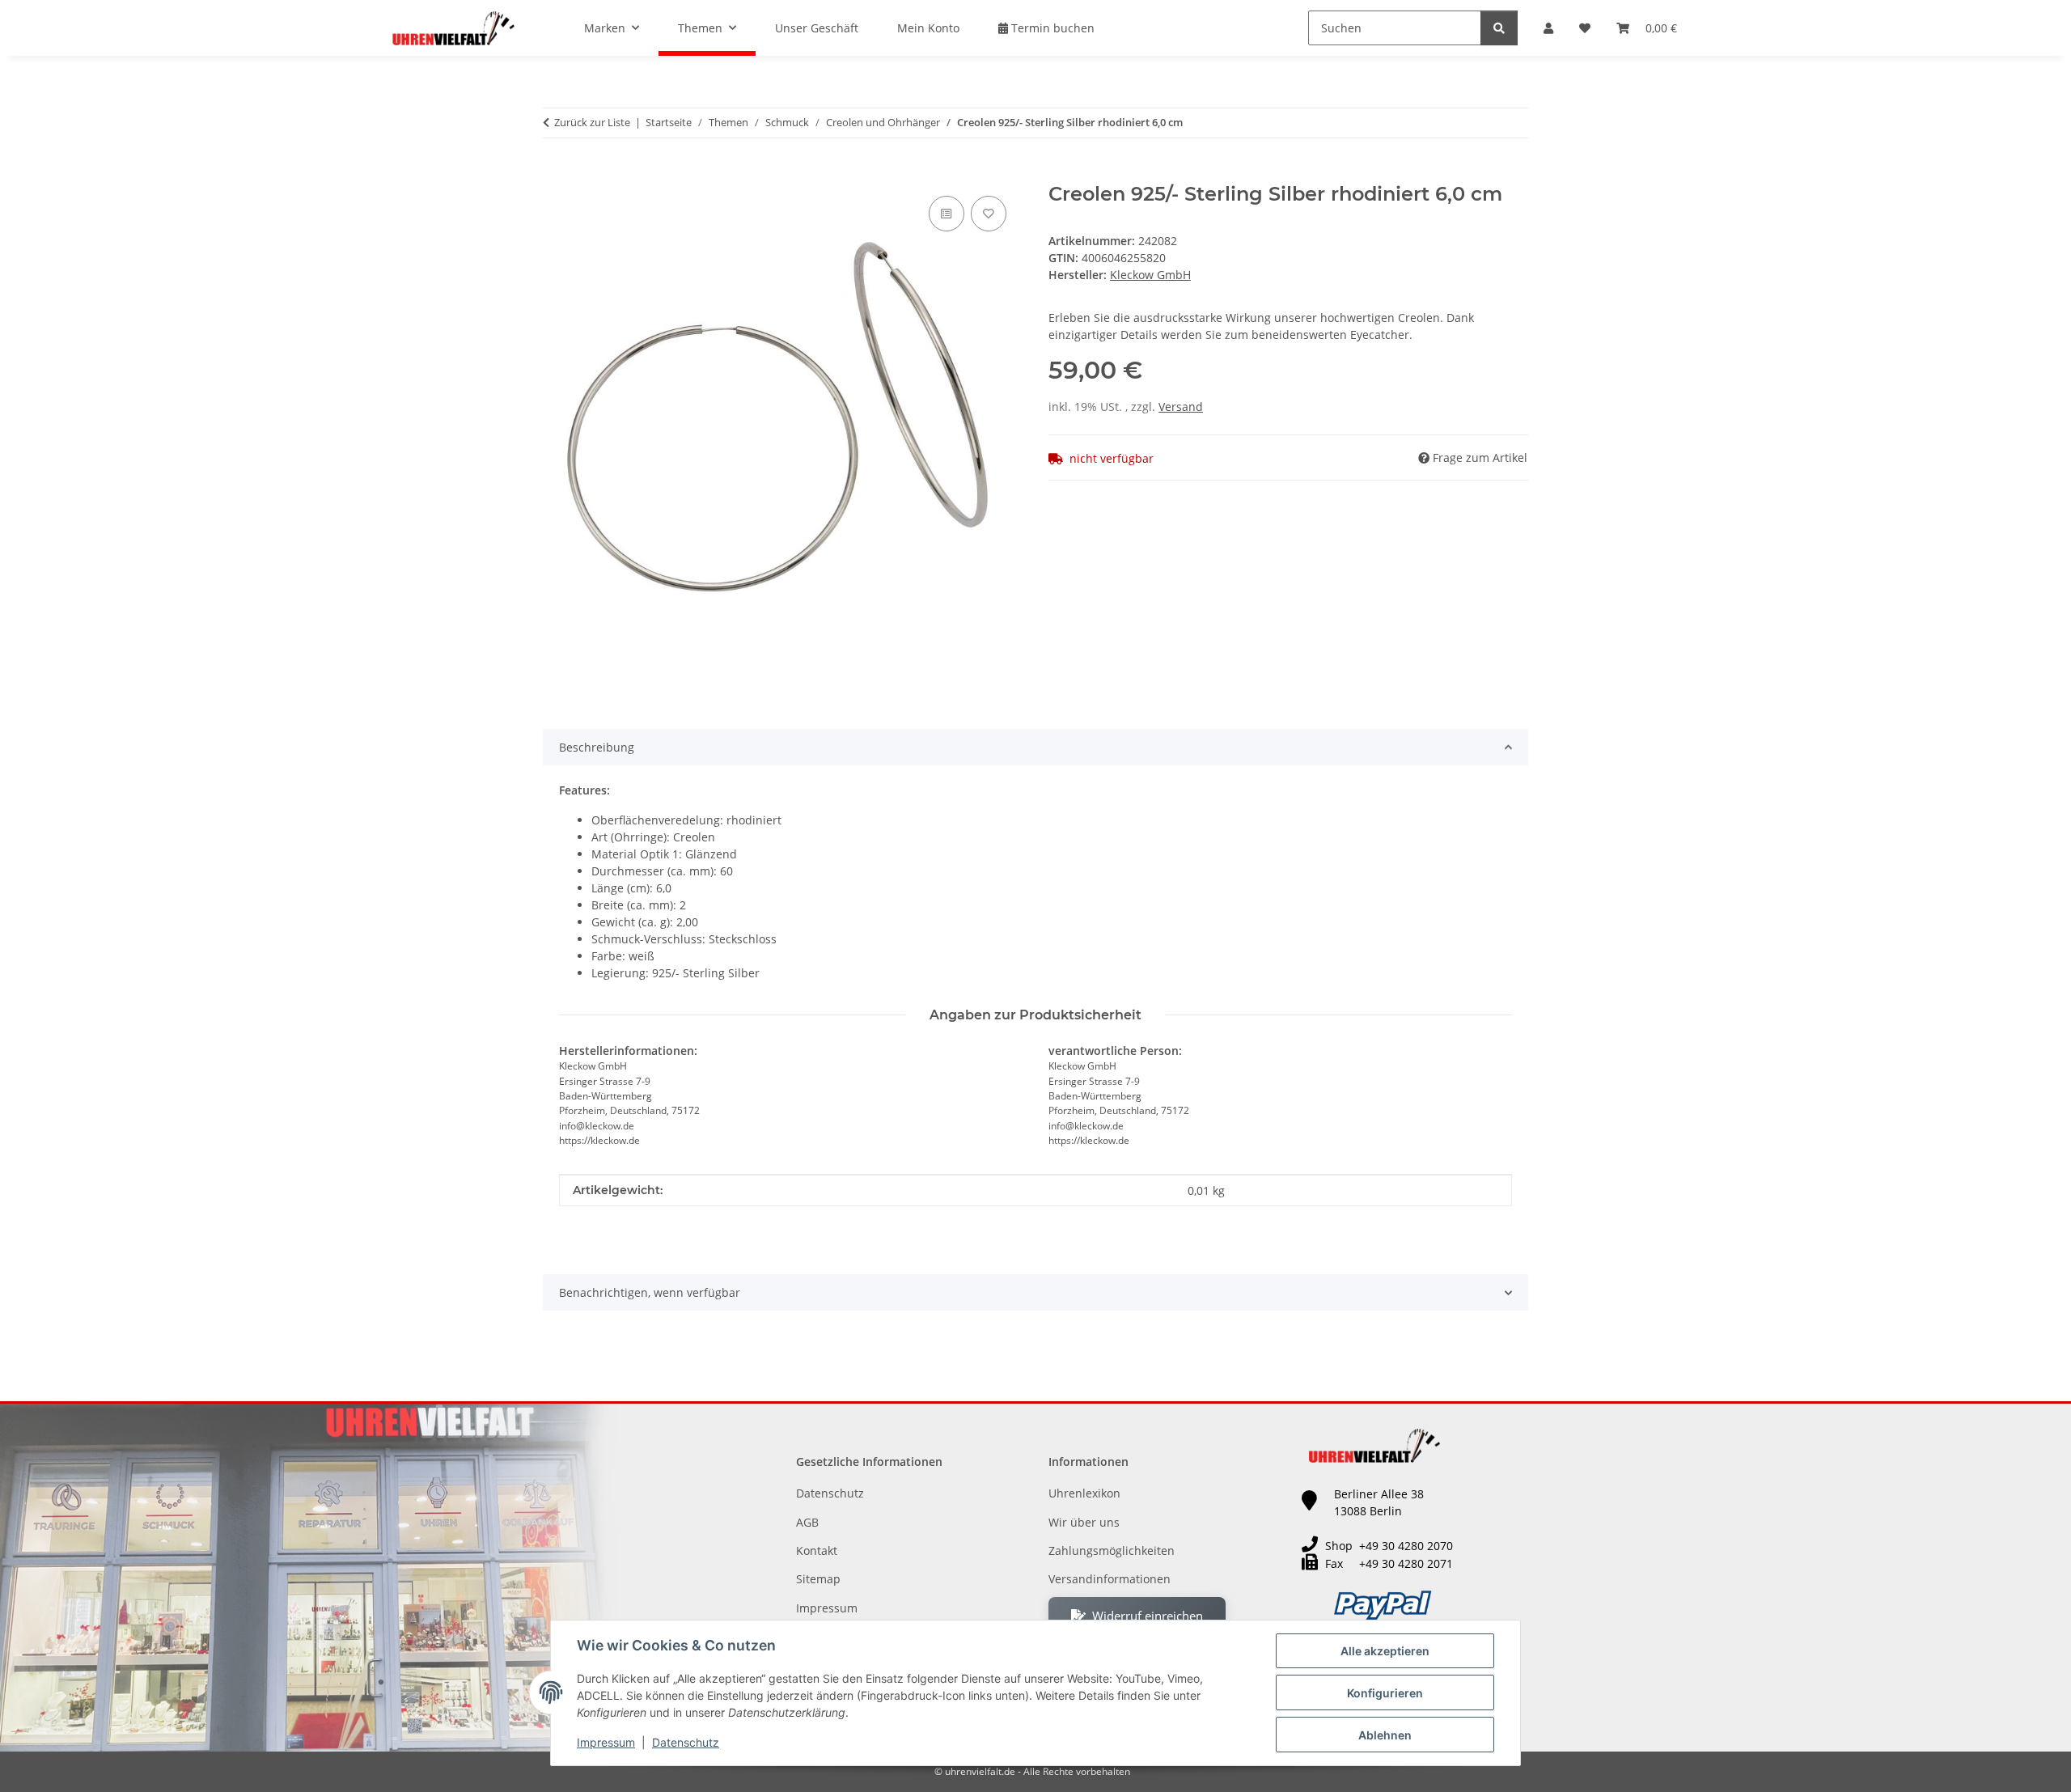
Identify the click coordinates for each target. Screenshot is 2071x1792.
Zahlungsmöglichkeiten (1112, 1551)
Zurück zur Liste (592, 122)
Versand (1181, 407)
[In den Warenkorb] (556, 174)
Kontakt (817, 1551)
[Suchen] (1499, 28)
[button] (1548, 28)
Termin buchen (1051, 28)
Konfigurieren (1385, 1693)
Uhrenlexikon (1084, 1493)
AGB (807, 1522)
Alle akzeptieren (1385, 1651)
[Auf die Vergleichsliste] (947, 214)
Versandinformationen (1110, 1579)
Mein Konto (928, 28)
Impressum (606, 1742)
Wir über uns (1084, 1522)
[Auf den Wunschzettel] (989, 214)
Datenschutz (686, 1742)
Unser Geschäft (817, 28)
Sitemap (818, 1579)
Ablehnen (1385, 1735)
